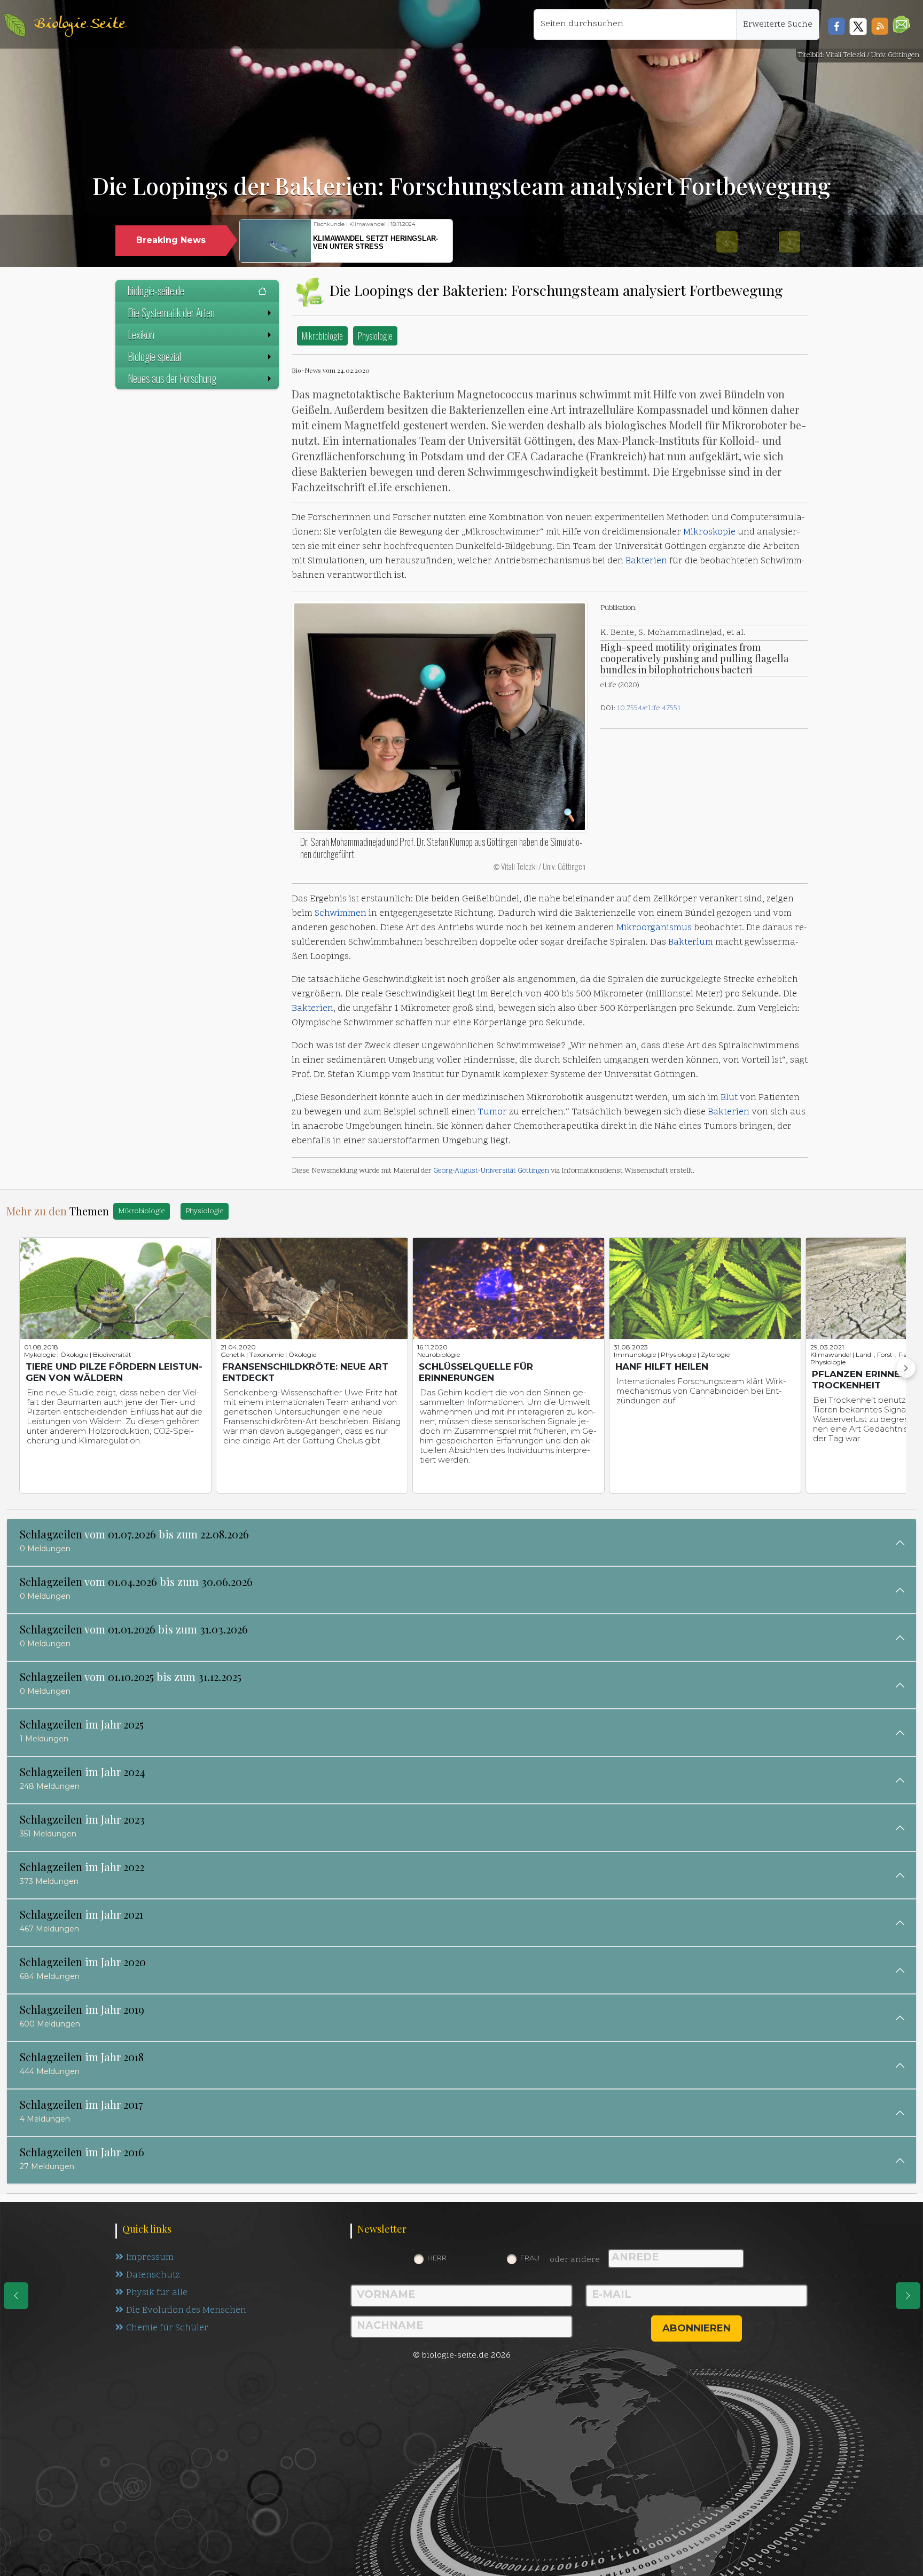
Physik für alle (157, 2293)
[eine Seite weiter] (908, 2296)
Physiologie (375, 336)
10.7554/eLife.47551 (649, 708)
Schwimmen (341, 914)
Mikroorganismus (654, 928)
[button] (901, 24)
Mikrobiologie (322, 336)
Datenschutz (153, 2275)
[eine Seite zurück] (16, 2296)
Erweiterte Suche (778, 25)
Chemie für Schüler (167, 2328)
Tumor (492, 1112)
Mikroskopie (709, 532)
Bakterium (691, 943)
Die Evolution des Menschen (186, 2311)
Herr (437, 2258)
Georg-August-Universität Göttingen (491, 1171)
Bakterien (646, 561)
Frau (530, 2258)
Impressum (150, 2258)
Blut (729, 1098)
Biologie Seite (80, 24)
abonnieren (697, 2328)
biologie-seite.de (156, 290)
